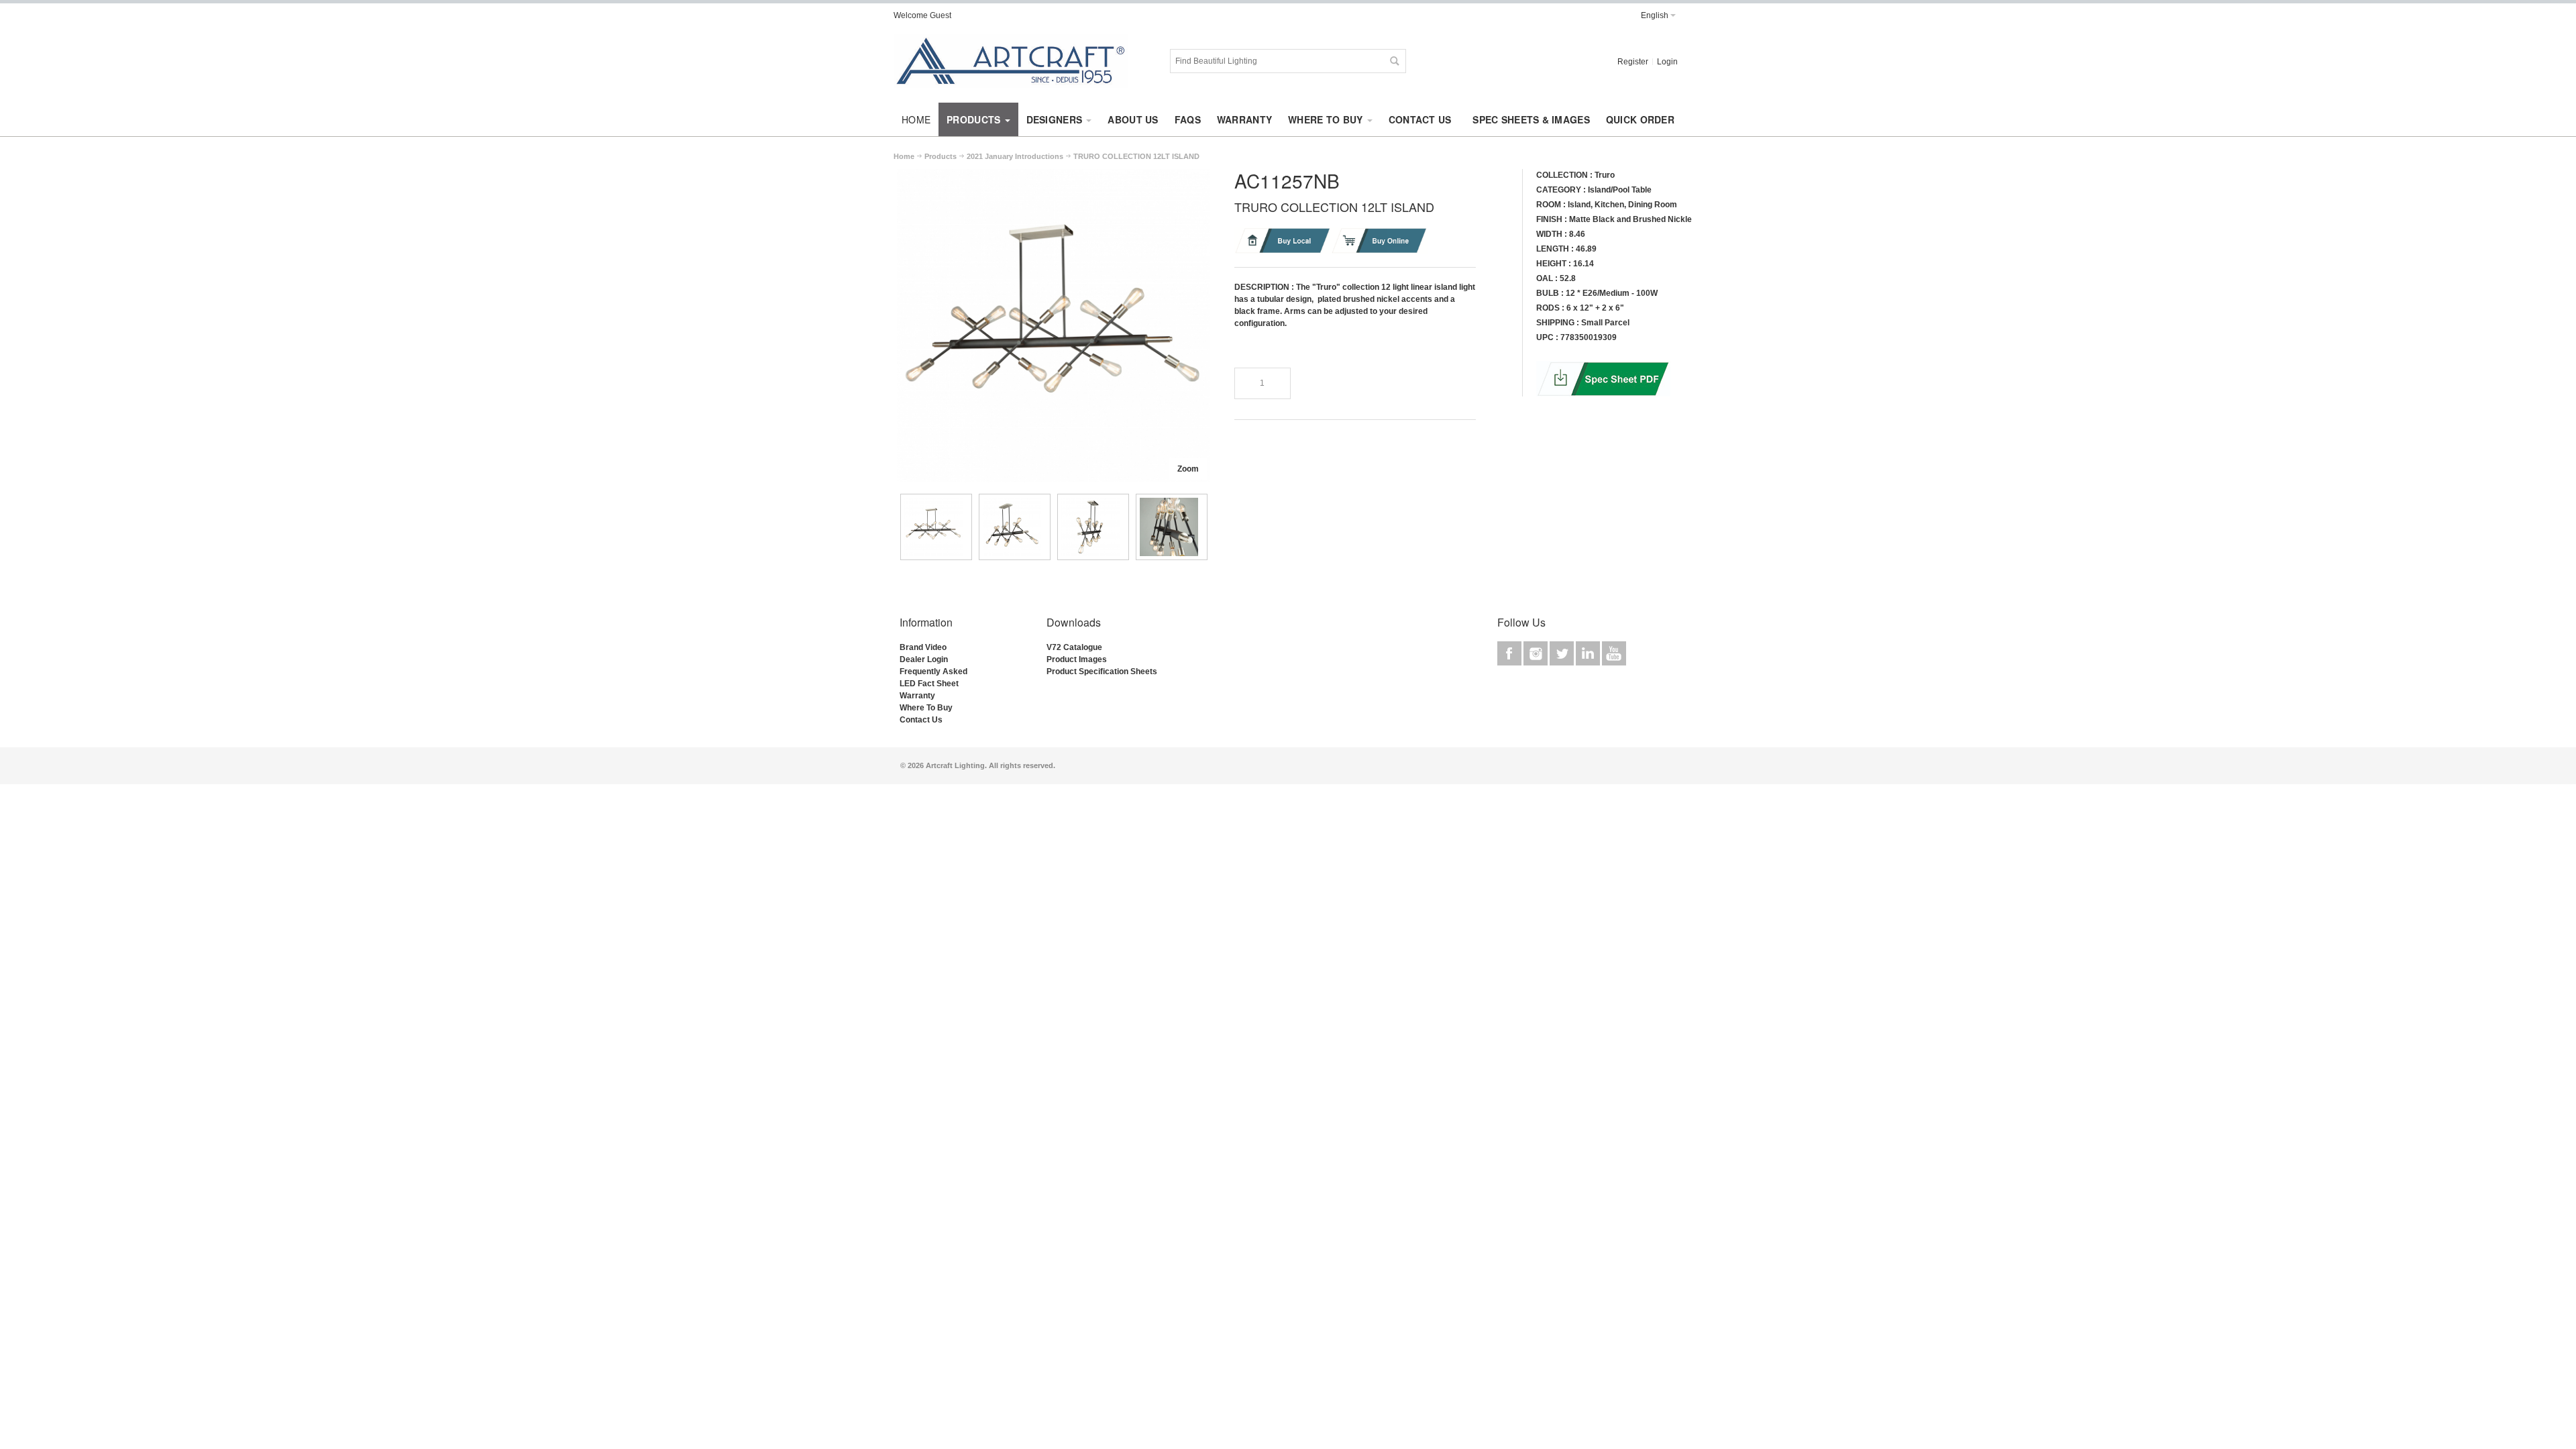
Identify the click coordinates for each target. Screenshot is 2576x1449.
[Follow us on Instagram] (1537, 653)
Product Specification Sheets (1102, 672)
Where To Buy (926, 708)
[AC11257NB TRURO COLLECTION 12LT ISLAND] (936, 527)
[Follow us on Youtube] (1614, 653)
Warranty (917, 696)
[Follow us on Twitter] (1563, 653)
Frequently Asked (933, 672)
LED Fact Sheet (929, 684)
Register (1633, 62)
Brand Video (923, 647)
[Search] (1394, 61)
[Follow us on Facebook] (1510, 653)
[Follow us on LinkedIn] (1589, 653)
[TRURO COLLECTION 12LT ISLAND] (1053, 175)
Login (1667, 62)
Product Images (1077, 659)
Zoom (1188, 469)
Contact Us (921, 720)
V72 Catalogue (1074, 647)
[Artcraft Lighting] (1011, 61)
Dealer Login (924, 659)
